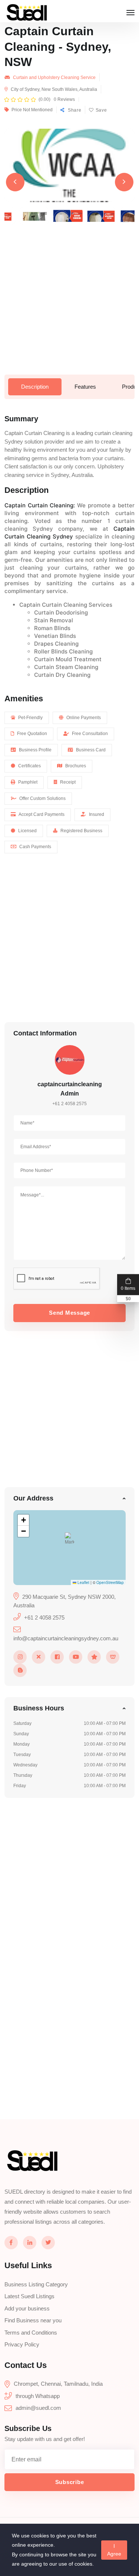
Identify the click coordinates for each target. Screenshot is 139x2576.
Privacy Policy (22, 2344)
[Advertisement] (69, 305)
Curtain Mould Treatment (68, 659)
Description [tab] (35, 387)
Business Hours (39, 1708)
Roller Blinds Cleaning (63, 651)
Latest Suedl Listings (29, 2296)
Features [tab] (85, 387)
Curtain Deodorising (61, 612)
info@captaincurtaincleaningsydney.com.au (66, 1638)
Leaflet (83, 1582)
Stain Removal (54, 620)
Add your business (27, 2308)
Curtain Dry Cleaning (62, 675)
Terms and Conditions (31, 2333)
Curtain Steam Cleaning (66, 667)
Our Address (33, 1498)
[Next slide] (124, 182)
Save (101, 110)
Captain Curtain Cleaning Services (66, 605)
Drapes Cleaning (56, 644)
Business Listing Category (36, 2284)
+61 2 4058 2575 (69, 1104)
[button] (69, 1540)
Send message (69, 1313)
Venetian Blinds (55, 636)
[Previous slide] (15, 182)
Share (74, 110)
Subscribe (70, 2482)
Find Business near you (33, 2320)
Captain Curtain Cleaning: (41, 505)
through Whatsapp (38, 2396)
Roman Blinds (52, 628)
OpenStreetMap (110, 1582)
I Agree (114, 2550)
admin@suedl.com (38, 2408)
